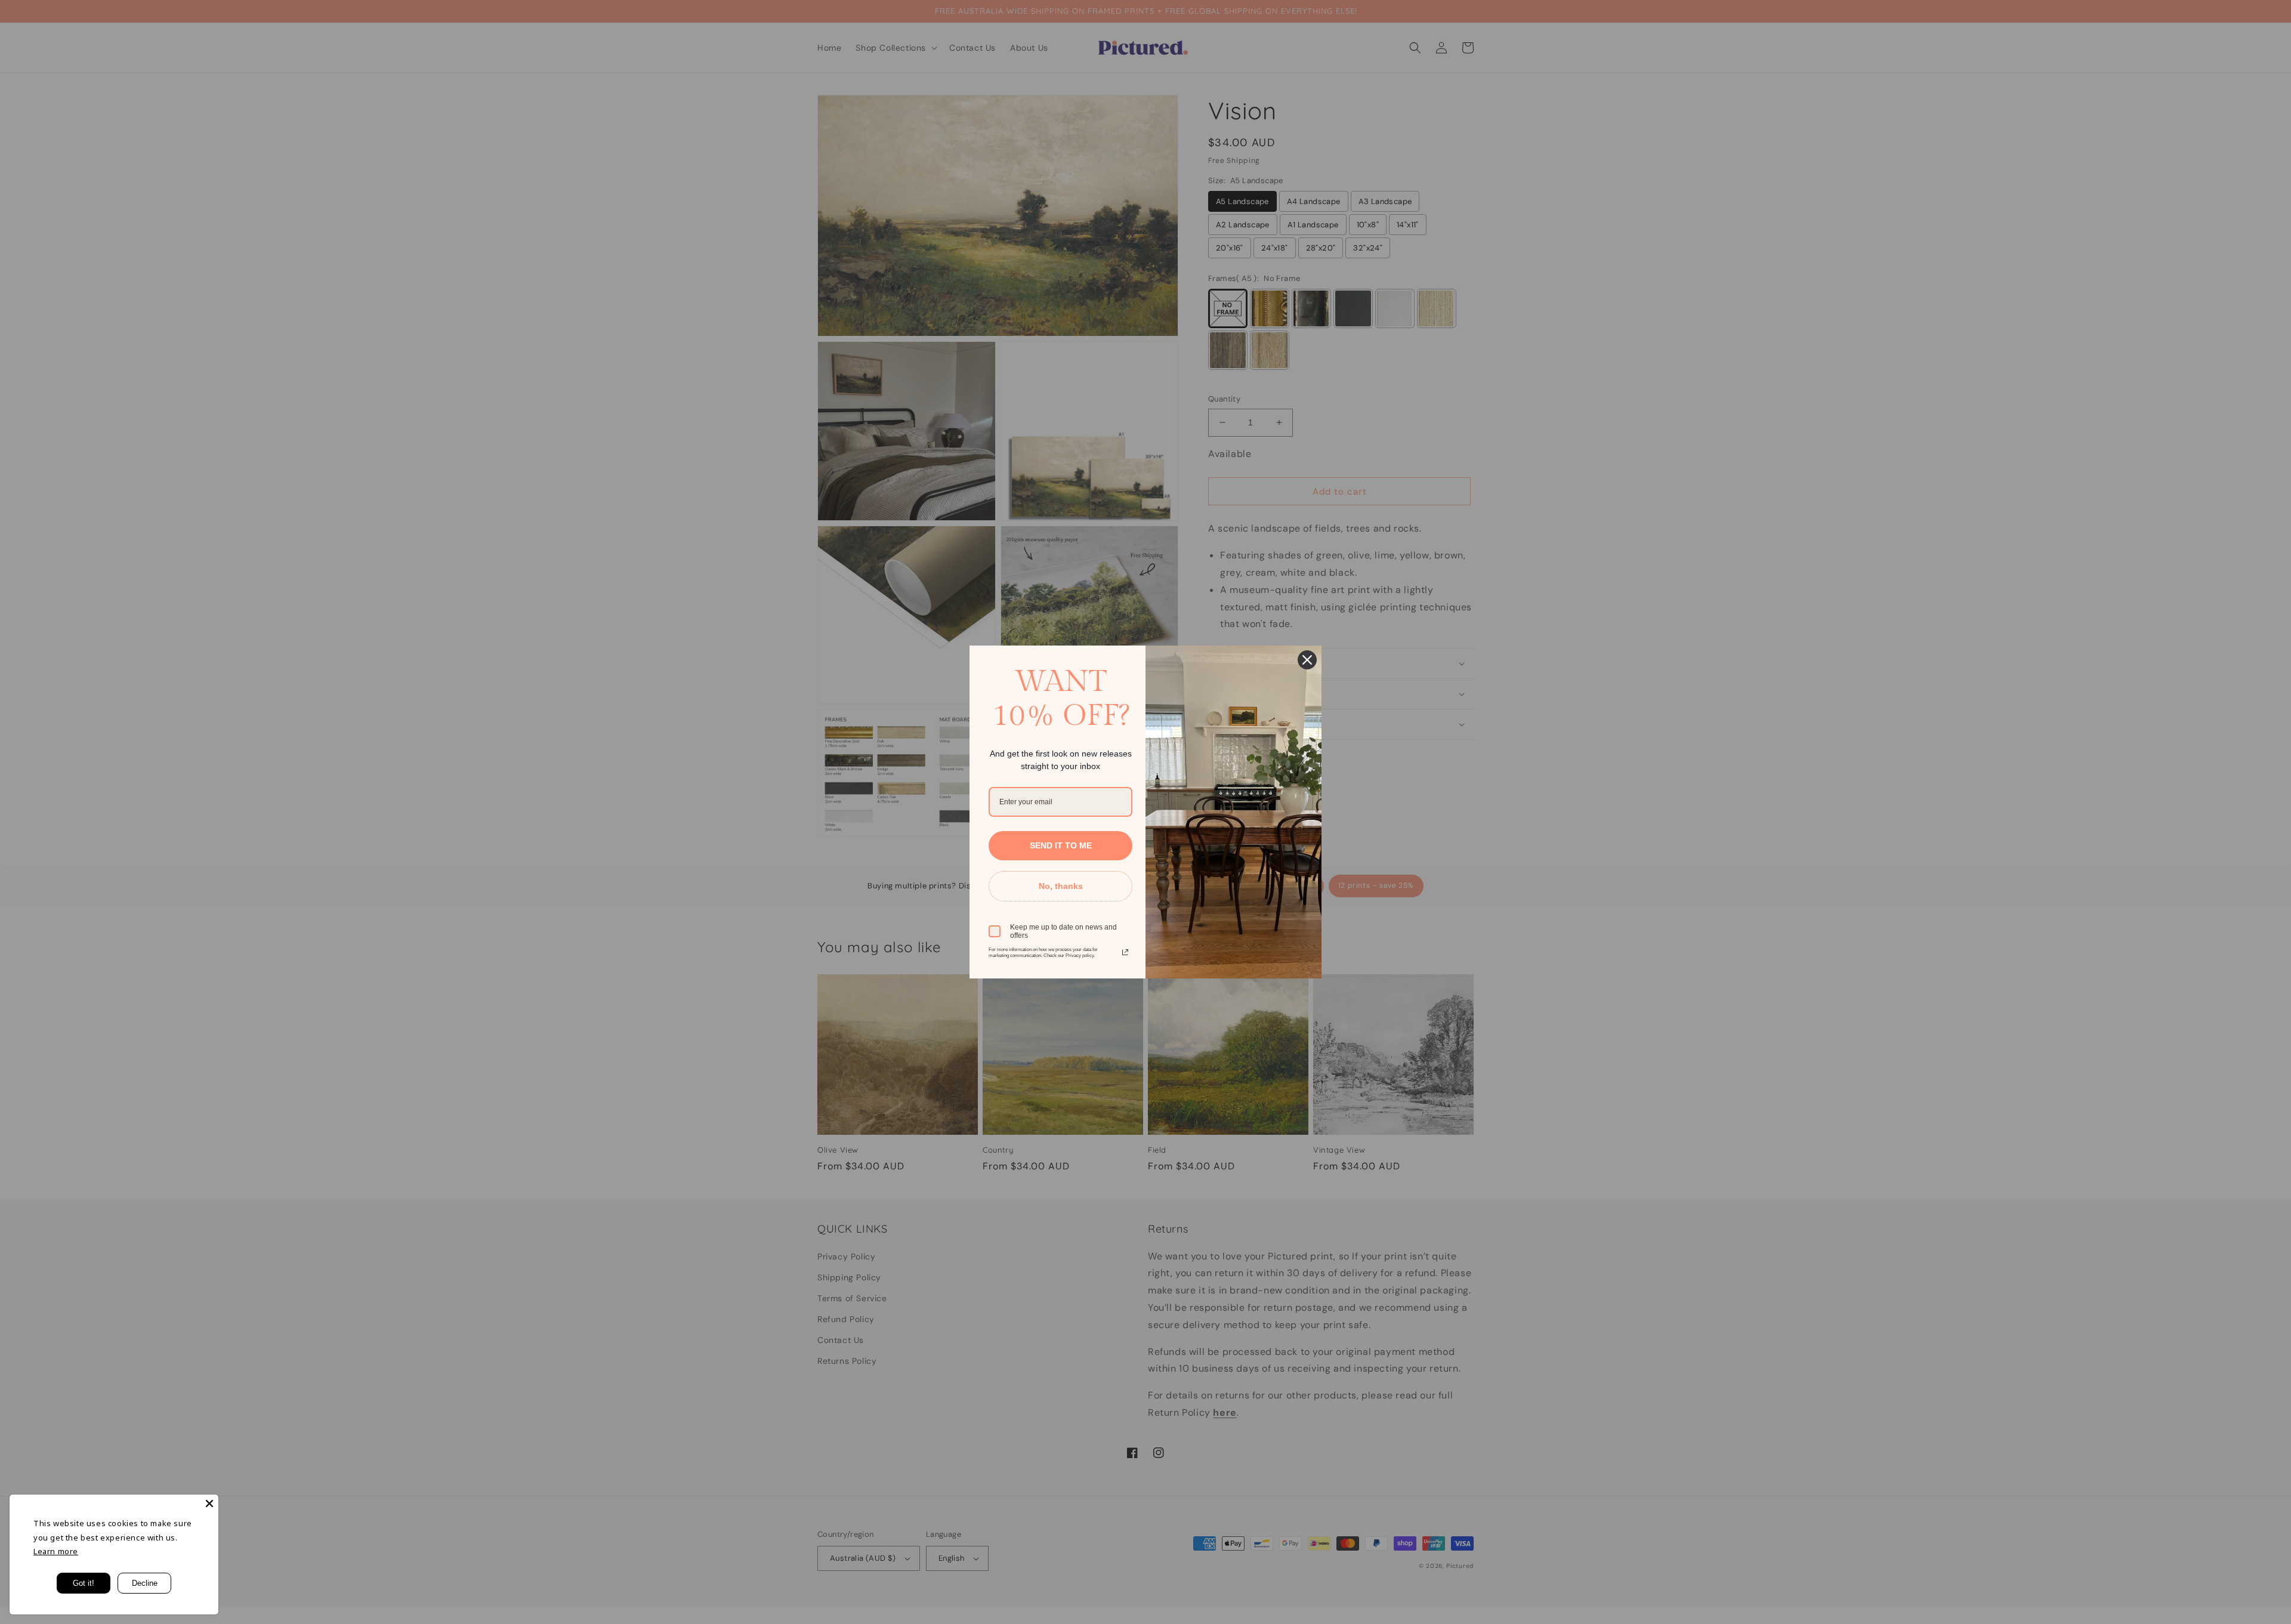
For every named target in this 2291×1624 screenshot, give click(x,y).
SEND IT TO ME (1061, 845)
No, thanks (1061, 886)
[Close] (209, 1503)
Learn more (56, 1551)
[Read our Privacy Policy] (1125, 952)
